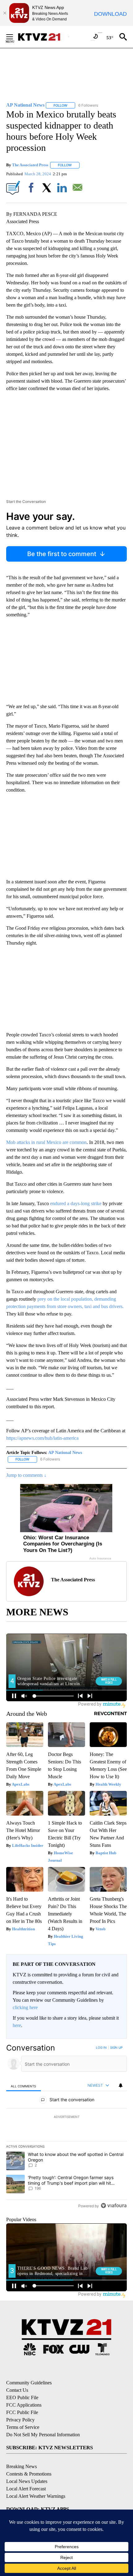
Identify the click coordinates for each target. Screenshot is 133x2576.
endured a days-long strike (76, 1203)
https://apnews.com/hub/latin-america (42, 1438)
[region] (66, 2128)
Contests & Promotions (29, 2474)
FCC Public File (22, 2412)
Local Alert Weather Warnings (36, 2496)
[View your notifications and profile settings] (121, 2085)
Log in (101, 2047)
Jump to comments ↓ (26, 1475)
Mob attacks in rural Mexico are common (46, 1142)
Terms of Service (23, 2427)
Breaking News (21, 2466)
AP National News (65, 1453)
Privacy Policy (20, 2420)
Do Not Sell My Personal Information (43, 2435)
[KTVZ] (43, 37)
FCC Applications (24, 2405)
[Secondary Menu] (14, 37)
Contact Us (17, 2390)
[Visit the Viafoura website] (114, 2206)
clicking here (25, 2007)
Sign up (116, 2047)
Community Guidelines (29, 2383)
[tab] (24, 2086)
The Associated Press (30, 165)
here (17, 2025)
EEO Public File (22, 2397)
